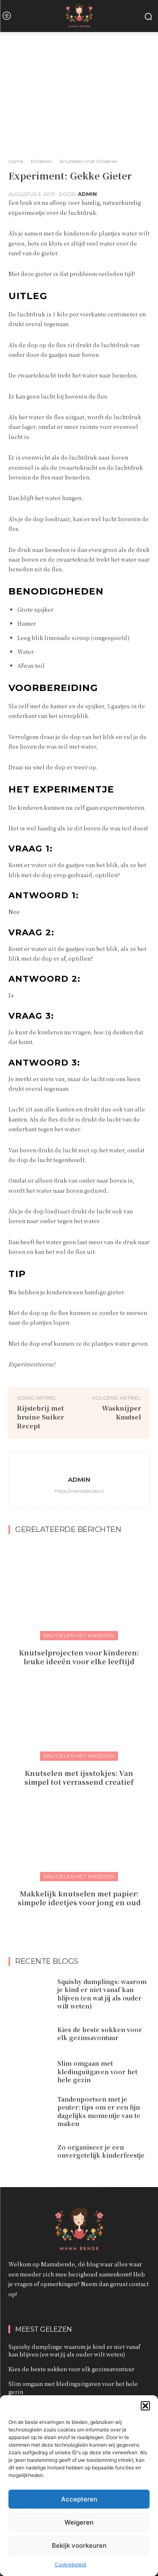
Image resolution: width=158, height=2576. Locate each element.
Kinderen (42, 161)
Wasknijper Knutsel (122, 1412)
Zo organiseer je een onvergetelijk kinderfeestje (101, 2151)
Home (16, 161)
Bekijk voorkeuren (79, 2545)
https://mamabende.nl (79, 1491)
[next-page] (84, 1921)
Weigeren (79, 2522)
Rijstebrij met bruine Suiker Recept (40, 1417)
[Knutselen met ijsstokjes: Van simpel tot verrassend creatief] (79, 1711)
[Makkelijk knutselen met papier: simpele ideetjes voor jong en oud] (79, 1832)
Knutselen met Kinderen (89, 161)
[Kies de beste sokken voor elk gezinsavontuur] (30, 2034)
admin (87, 194)
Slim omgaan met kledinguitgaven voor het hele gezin (97, 2071)
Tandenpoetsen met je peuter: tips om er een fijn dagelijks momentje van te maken (99, 2111)
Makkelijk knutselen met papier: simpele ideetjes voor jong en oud (79, 1898)
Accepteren (79, 2499)
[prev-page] (71, 1921)
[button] (145, 2406)
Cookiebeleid (70, 2564)
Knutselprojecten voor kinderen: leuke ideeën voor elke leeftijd (79, 1657)
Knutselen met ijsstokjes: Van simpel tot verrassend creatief (79, 1778)
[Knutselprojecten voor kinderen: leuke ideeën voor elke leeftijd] (79, 1591)
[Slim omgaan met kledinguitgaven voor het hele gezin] (30, 2072)
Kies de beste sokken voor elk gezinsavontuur (100, 2034)
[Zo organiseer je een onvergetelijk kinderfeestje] (30, 2151)
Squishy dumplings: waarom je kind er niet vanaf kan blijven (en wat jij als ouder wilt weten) (102, 1994)
